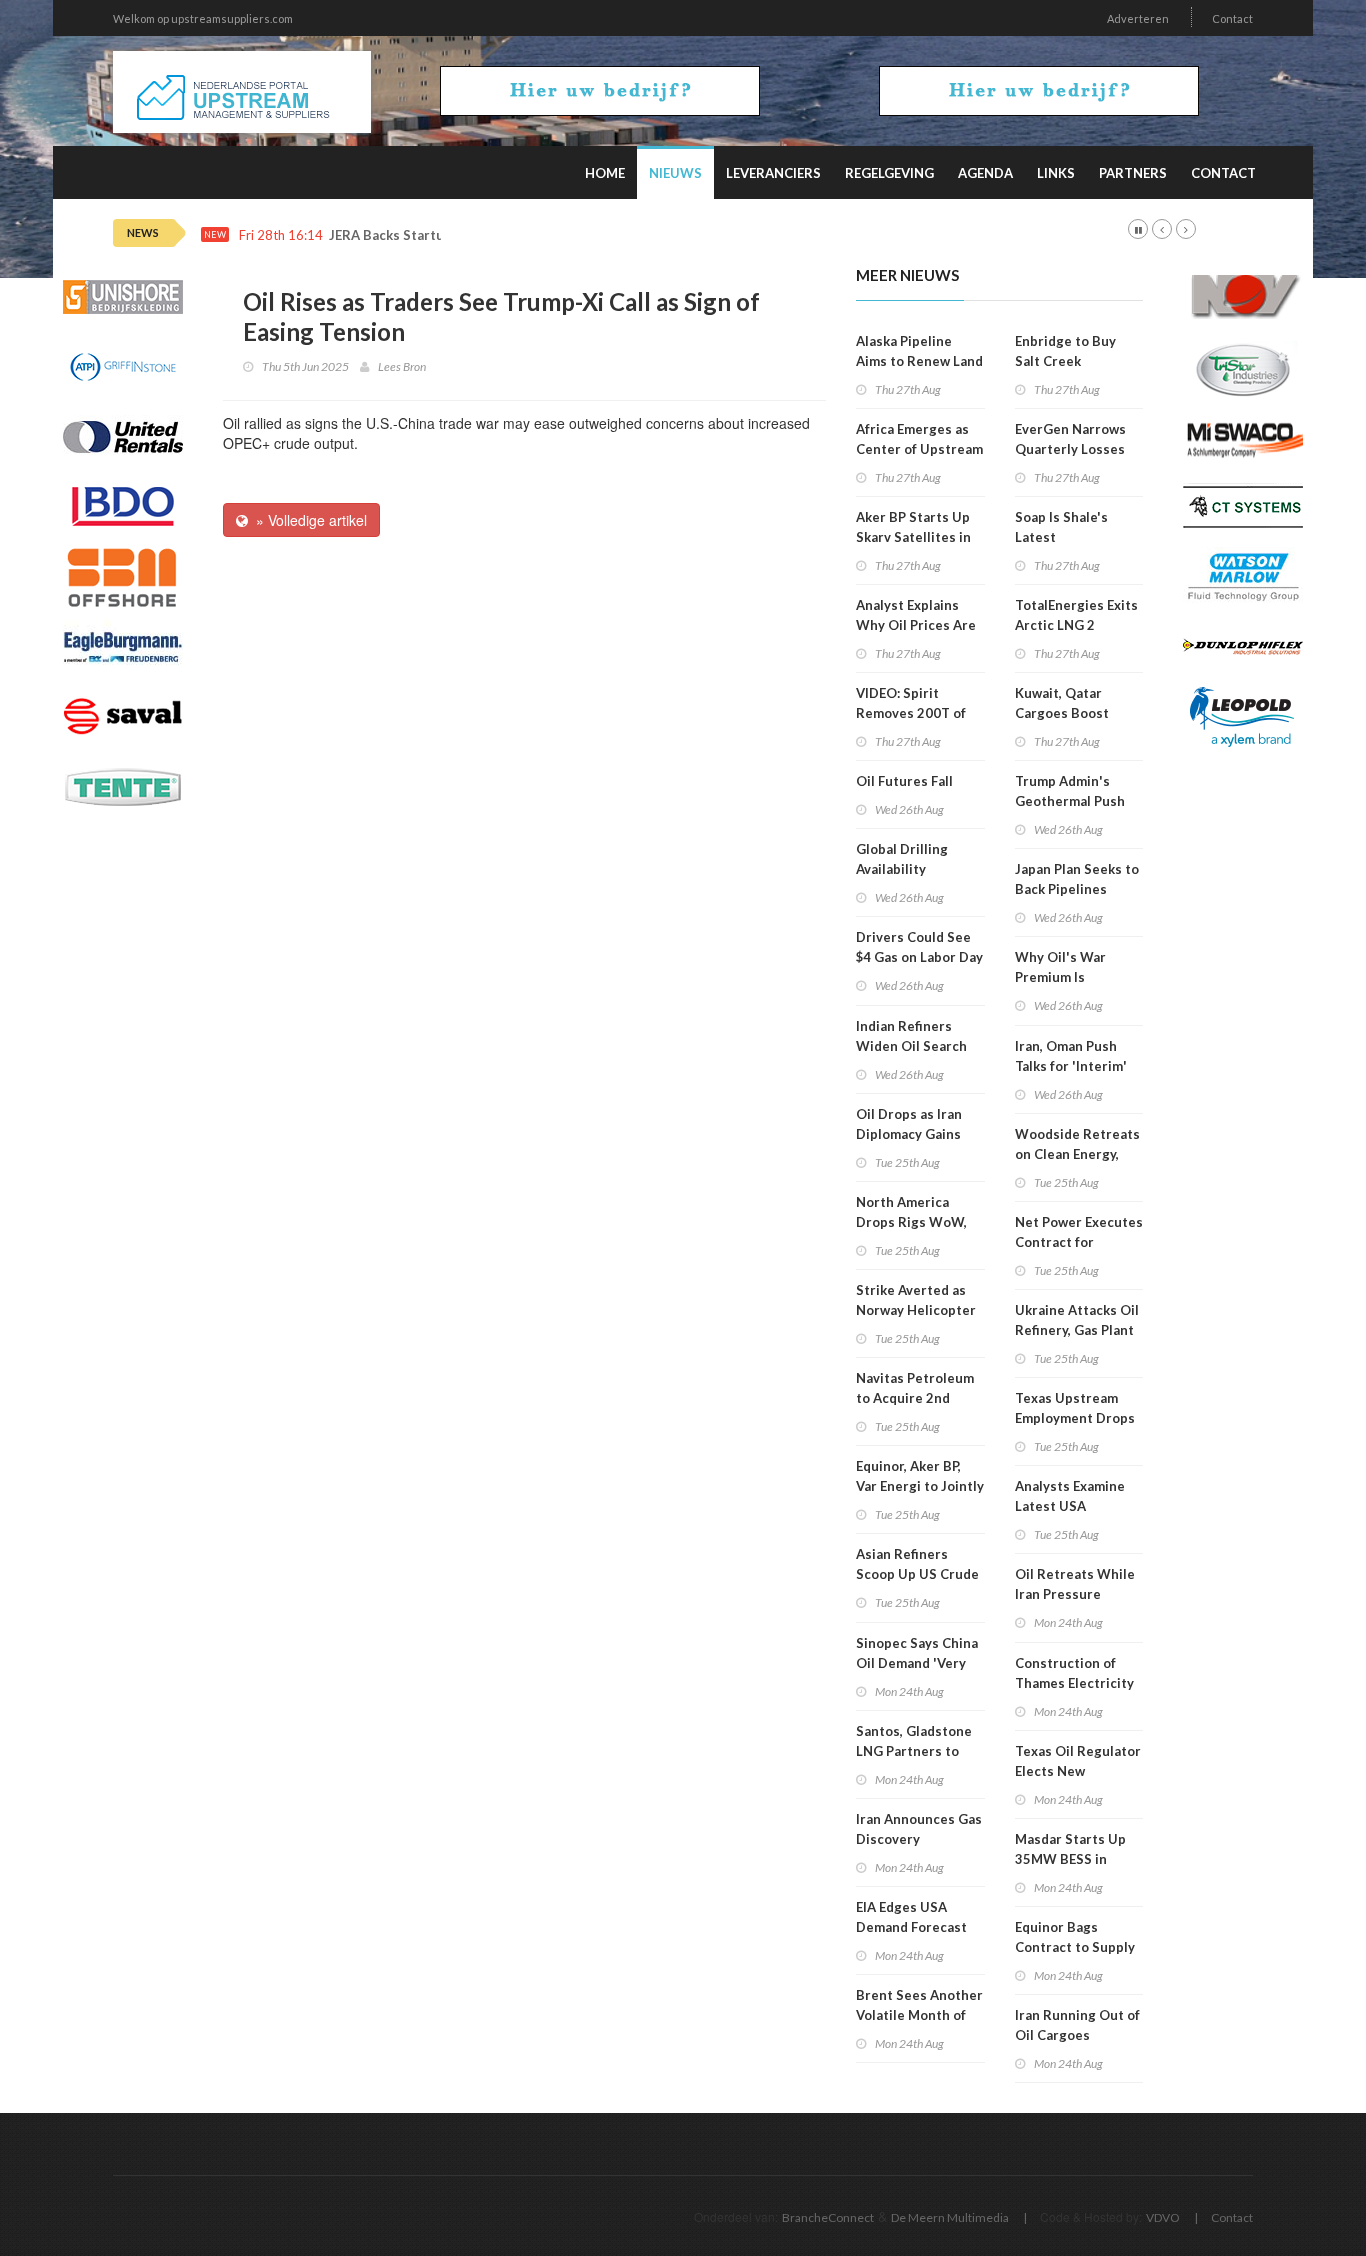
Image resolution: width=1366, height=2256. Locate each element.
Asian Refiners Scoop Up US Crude (917, 1564)
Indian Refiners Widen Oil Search (911, 1036)
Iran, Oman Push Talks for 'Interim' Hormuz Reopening (1076, 1066)
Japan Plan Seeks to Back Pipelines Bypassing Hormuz (1077, 889)
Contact (1232, 18)
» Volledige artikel (307, 520)
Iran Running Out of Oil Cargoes (1077, 2025)
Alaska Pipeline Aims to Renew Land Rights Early (919, 361)
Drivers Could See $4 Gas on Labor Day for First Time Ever (919, 957)
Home (605, 173)
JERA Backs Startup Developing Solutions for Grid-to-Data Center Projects (566, 235)
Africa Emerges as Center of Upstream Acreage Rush (919, 449)
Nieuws (675, 173)
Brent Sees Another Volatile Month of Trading (919, 2015)
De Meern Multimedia (950, 2217)
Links (1056, 173)
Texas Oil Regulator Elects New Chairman (1078, 1771)
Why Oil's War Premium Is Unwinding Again (1068, 977)
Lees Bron (402, 366)
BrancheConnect (828, 2217)
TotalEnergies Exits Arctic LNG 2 (1076, 615)
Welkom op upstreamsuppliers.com (203, 18)
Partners (1133, 173)
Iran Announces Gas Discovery (919, 1829)
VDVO (1163, 2217)
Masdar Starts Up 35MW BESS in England (1070, 1859)
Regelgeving (889, 173)
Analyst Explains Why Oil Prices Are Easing (916, 625)
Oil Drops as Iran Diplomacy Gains (909, 1124)
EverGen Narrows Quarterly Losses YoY (1070, 449)
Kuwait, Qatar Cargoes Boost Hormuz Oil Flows (1070, 713)
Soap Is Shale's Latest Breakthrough (1061, 537)
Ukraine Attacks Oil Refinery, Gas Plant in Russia (1077, 1330)
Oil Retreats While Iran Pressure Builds (1075, 1594)
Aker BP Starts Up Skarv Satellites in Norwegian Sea (913, 537)
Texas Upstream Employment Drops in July (1075, 1418)
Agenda (985, 173)
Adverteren (1138, 18)
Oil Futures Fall (904, 781)
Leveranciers (773, 173)
